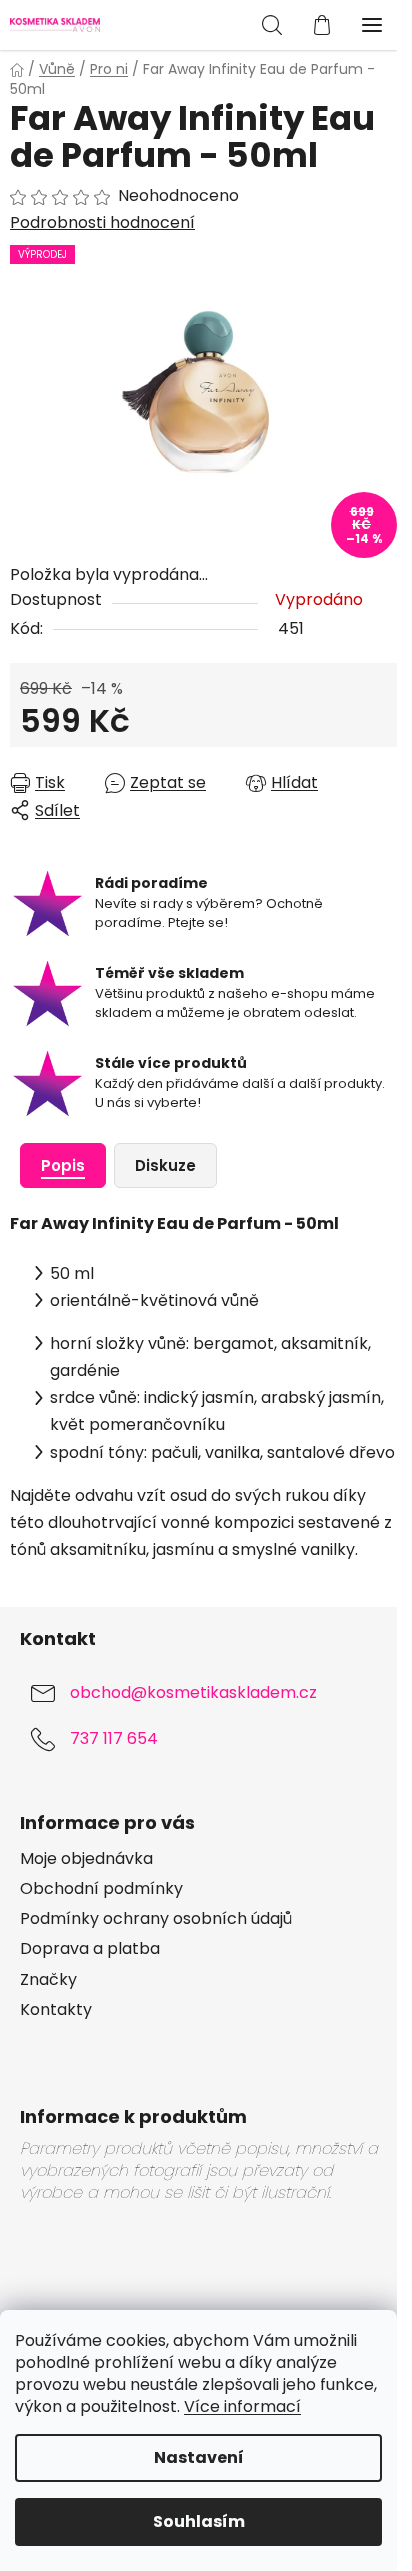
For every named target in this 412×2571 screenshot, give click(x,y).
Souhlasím (199, 2521)
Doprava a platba (90, 1949)
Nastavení (199, 2457)
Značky (48, 1980)
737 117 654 (114, 1739)
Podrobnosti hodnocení (102, 223)
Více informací (242, 2406)
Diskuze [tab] (165, 1165)
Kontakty (56, 2010)
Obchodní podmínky (101, 1889)
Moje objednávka (86, 1859)
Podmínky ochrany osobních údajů (156, 1919)
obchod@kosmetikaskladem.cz (193, 1693)
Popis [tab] (63, 1165)
